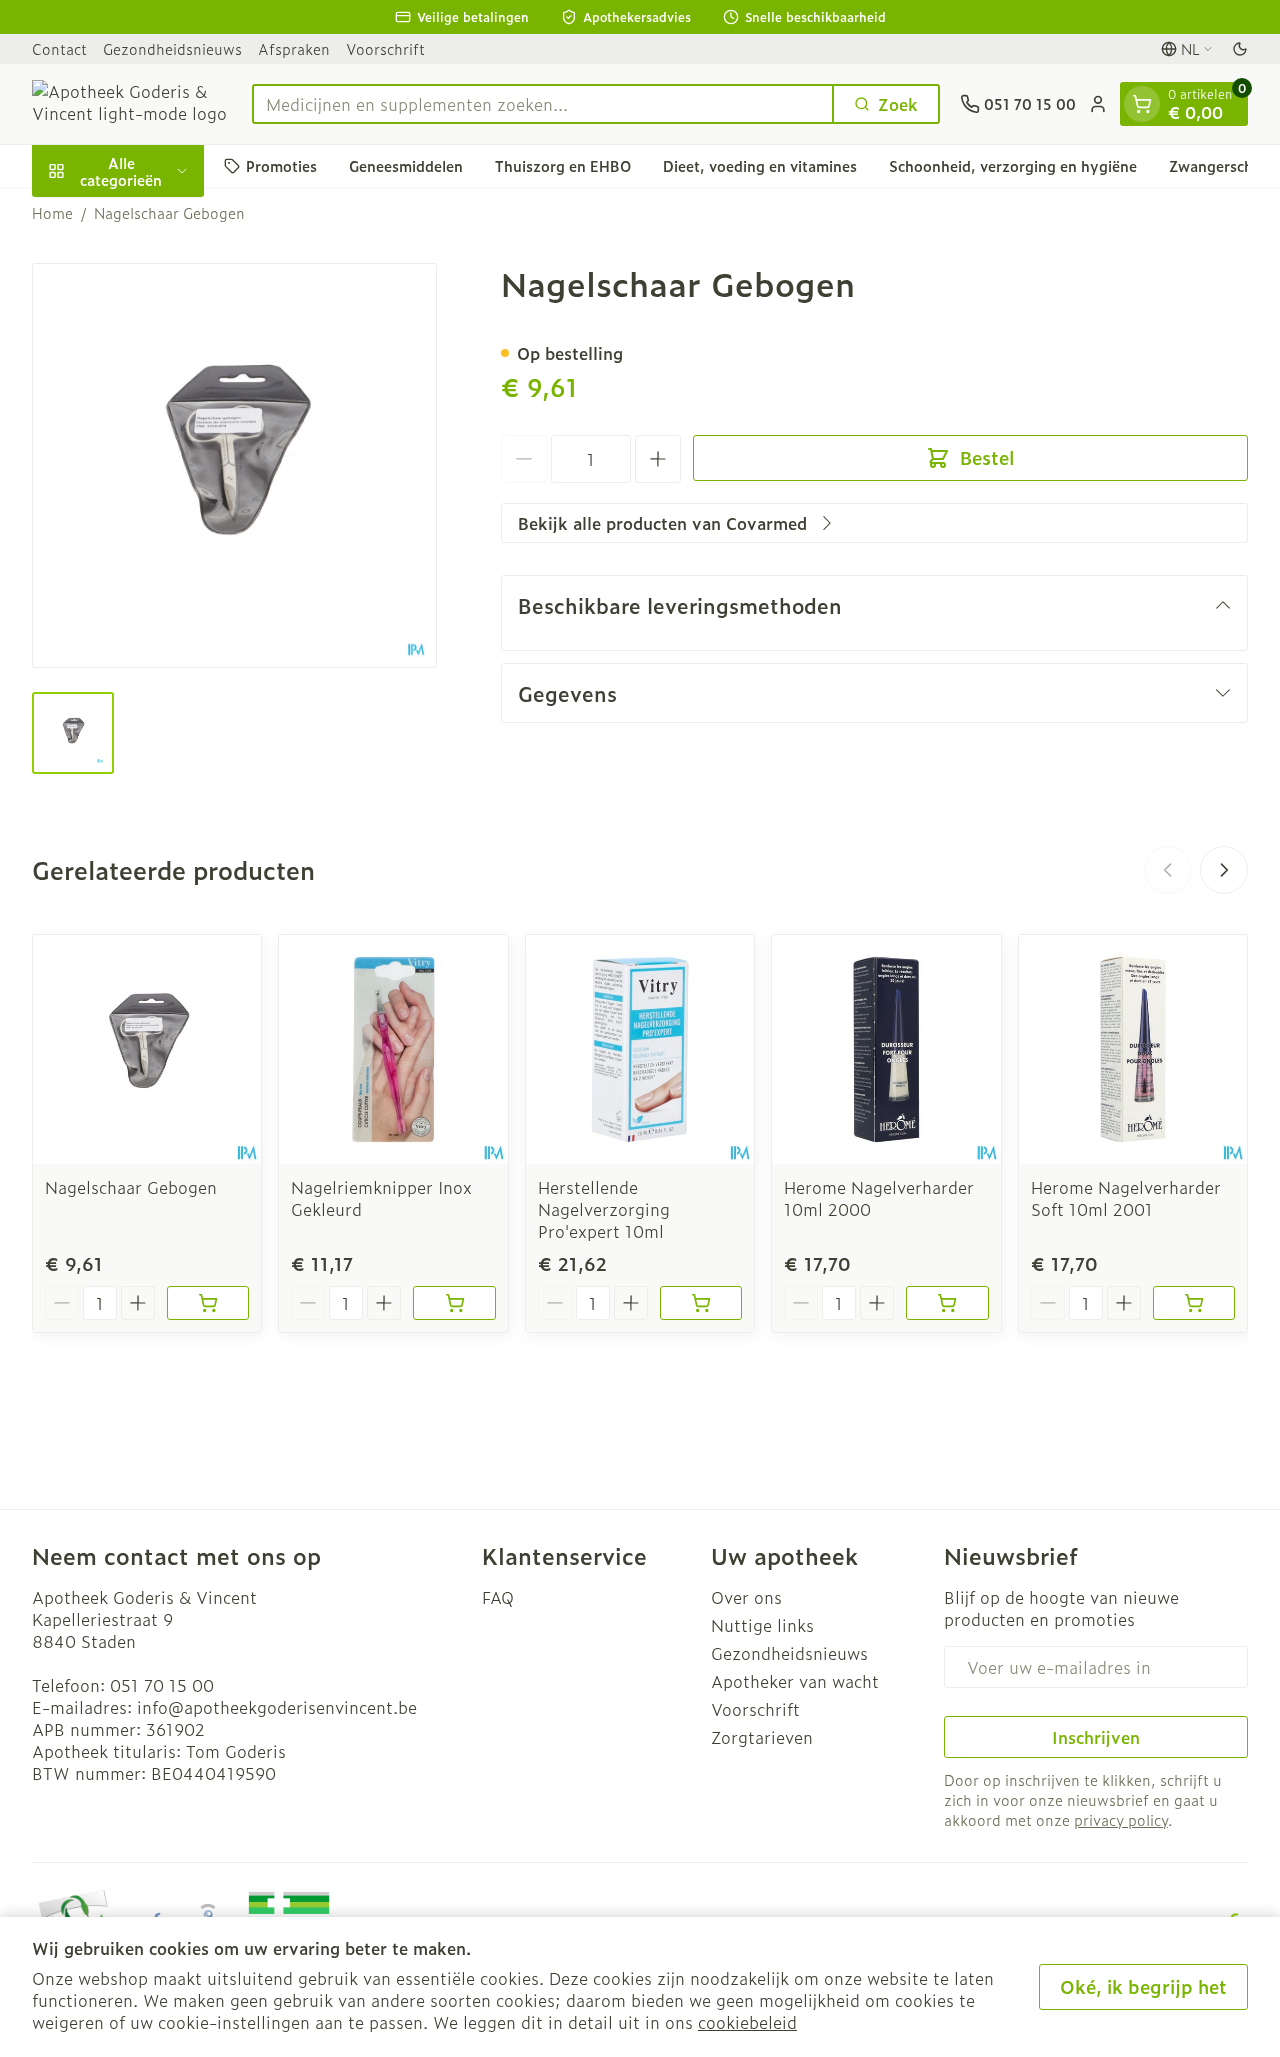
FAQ (498, 1597)
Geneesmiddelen (406, 165)
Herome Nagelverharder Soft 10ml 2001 (1126, 1198)
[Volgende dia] (1224, 870)
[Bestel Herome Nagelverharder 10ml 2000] (947, 1303)
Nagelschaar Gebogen (131, 1187)
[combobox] (543, 104)
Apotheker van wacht (795, 1681)
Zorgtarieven (762, 1737)
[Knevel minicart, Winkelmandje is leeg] (1142, 104)
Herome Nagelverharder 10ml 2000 (879, 1198)
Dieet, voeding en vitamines (760, 165)
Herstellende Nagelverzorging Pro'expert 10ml (604, 1209)
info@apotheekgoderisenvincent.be (277, 1707)
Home (52, 213)
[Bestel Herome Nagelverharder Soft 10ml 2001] (1194, 1303)
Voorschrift (385, 48)
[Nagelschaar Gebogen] (147, 1049)
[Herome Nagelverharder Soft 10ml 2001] (1133, 1049)
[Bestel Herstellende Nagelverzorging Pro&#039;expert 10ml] (701, 1303)
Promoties (281, 165)
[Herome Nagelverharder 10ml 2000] (886, 1049)
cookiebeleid (747, 2022)
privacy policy (1121, 1819)
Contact (59, 48)
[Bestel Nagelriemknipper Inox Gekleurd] (454, 1303)
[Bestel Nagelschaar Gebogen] (208, 1303)
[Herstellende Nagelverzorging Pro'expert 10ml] (640, 1049)
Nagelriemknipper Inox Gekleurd (381, 1198)
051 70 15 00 (162, 1685)
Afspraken (294, 48)
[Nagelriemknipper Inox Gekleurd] (393, 1049)
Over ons (746, 1597)
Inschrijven (1096, 1737)
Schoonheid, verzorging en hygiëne (1013, 165)
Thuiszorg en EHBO (563, 165)
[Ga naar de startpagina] (132, 104)
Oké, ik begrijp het (1143, 1986)
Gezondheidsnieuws (172, 48)
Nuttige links (762, 1625)
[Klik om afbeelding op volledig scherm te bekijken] (234, 465)
